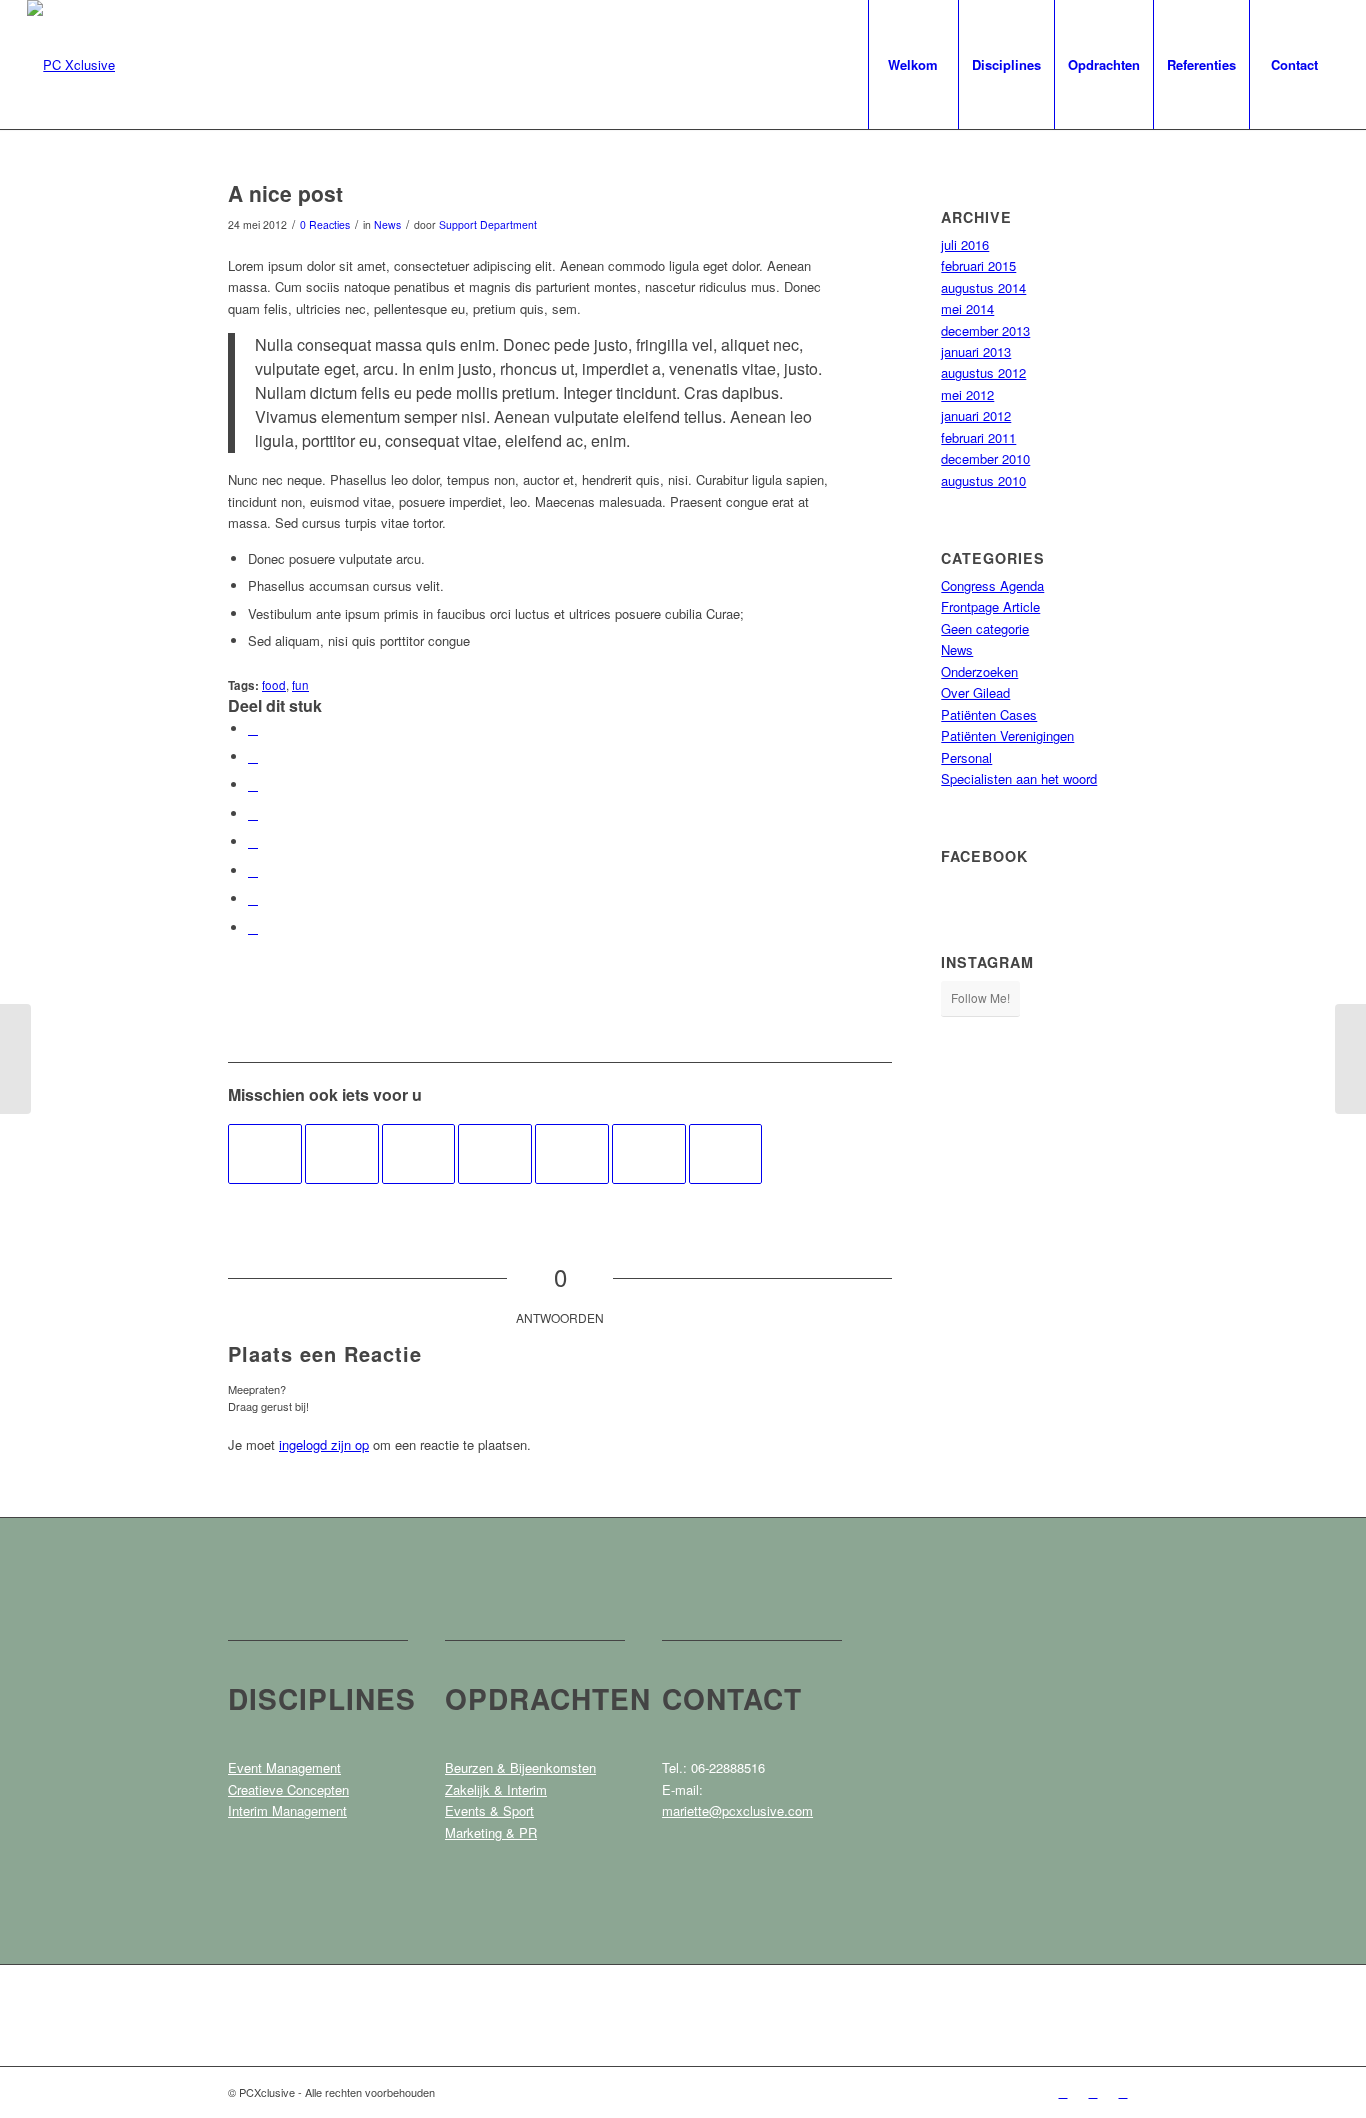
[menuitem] (913, 64)
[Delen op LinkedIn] (253, 813)
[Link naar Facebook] (1063, 2092)
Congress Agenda (992, 585)
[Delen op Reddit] (253, 898)
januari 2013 (976, 351)
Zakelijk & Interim (496, 1789)
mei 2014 (967, 308)
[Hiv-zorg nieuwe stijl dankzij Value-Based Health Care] (15, 1059)
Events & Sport (489, 1810)
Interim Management (287, 1810)
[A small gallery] (649, 1154)
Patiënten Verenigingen (1007, 735)
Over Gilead (975, 692)
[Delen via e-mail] (253, 927)
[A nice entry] (726, 1154)
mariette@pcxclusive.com (737, 1810)
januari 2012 (976, 415)
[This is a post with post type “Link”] (495, 1154)
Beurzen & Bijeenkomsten (520, 1767)
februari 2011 (978, 437)
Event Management (284, 1767)
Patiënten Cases (989, 714)
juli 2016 (965, 244)
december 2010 (985, 458)
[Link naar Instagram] (1093, 2092)
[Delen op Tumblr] (253, 841)
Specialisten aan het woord (1019, 778)
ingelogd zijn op (324, 1444)
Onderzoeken (979, 671)
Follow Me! (980, 997)
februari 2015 (978, 265)
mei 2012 (967, 394)
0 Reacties (325, 224)
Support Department (488, 224)
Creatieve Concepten (288, 1789)
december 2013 (985, 330)
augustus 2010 (983, 480)
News (387, 224)
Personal (966, 757)
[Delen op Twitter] (253, 756)
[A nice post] (265, 1154)
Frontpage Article (990, 606)
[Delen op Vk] (253, 870)
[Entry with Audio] (342, 1154)
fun (300, 685)
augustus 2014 (983, 287)
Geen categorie (985, 628)
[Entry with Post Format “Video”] (419, 1154)
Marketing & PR (491, 1832)
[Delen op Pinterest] (253, 784)
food (274, 685)
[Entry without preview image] (572, 1154)
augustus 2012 (983, 372)
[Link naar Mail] (1123, 2092)
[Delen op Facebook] (253, 728)
